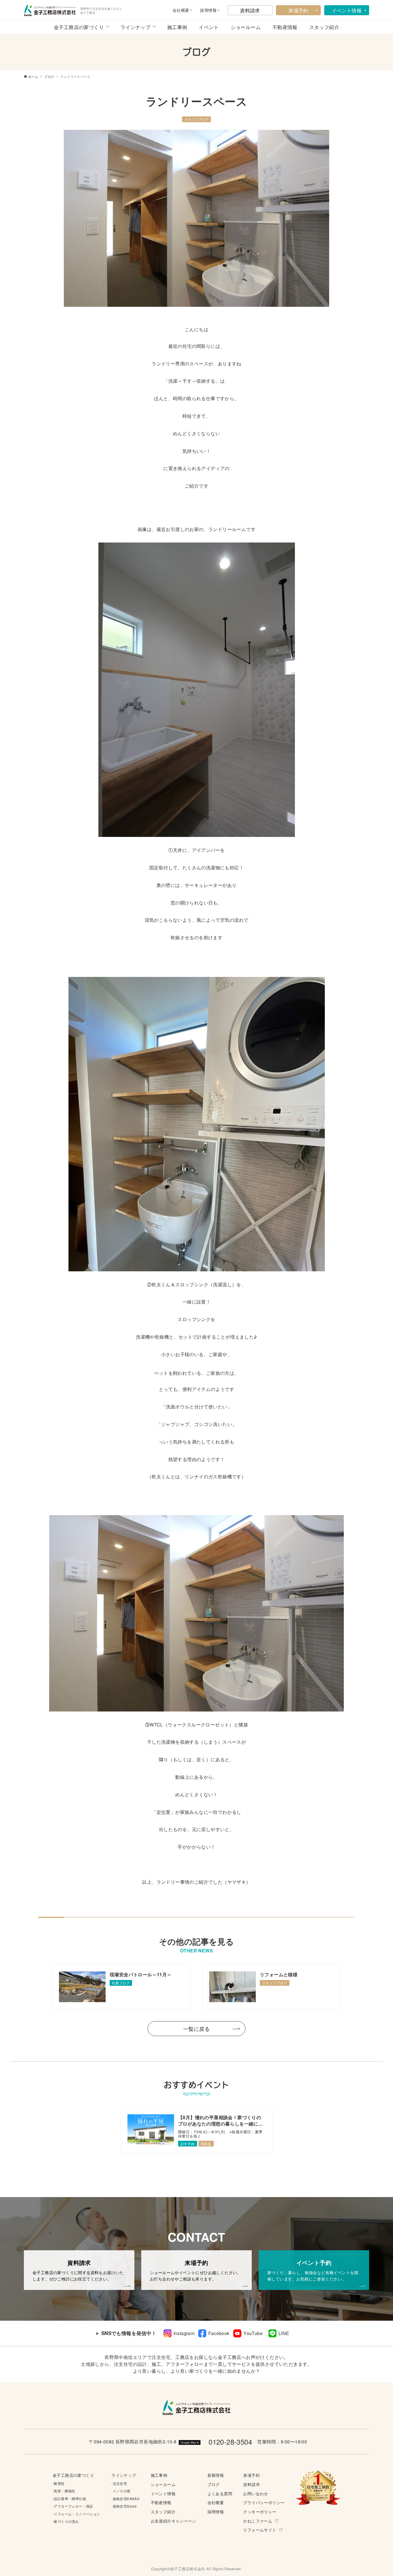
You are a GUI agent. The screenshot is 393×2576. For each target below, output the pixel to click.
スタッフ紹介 (324, 27)
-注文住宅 (119, 2483)
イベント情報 (347, 10)
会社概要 (216, 2502)
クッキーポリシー (260, 2511)
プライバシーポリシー (264, 2502)
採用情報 (216, 2511)
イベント (209, 27)
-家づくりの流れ (66, 2521)
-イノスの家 (121, 2491)
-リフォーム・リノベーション (77, 2514)
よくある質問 (220, 2493)
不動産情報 (285, 27)
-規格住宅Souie (124, 2506)
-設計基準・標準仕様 (69, 2499)
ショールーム (246, 27)
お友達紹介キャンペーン (173, 2521)
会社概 (179, 10)
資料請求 (250, 10)
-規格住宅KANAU (125, 2499)
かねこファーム (258, 2521)
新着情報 (216, 2475)
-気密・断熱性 (64, 2491)
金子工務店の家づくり (79, 27)
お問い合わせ (255, 2493)
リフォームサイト (260, 2530)
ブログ (214, 2484)
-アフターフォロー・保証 (73, 2506)
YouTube (253, 2333)
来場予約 (298, 10)
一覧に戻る (197, 2029)
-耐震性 (59, 2483)
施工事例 (177, 27)
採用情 (206, 10)
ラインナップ (136, 27)
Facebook (219, 2333)
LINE (284, 2333)
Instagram (184, 2333)
